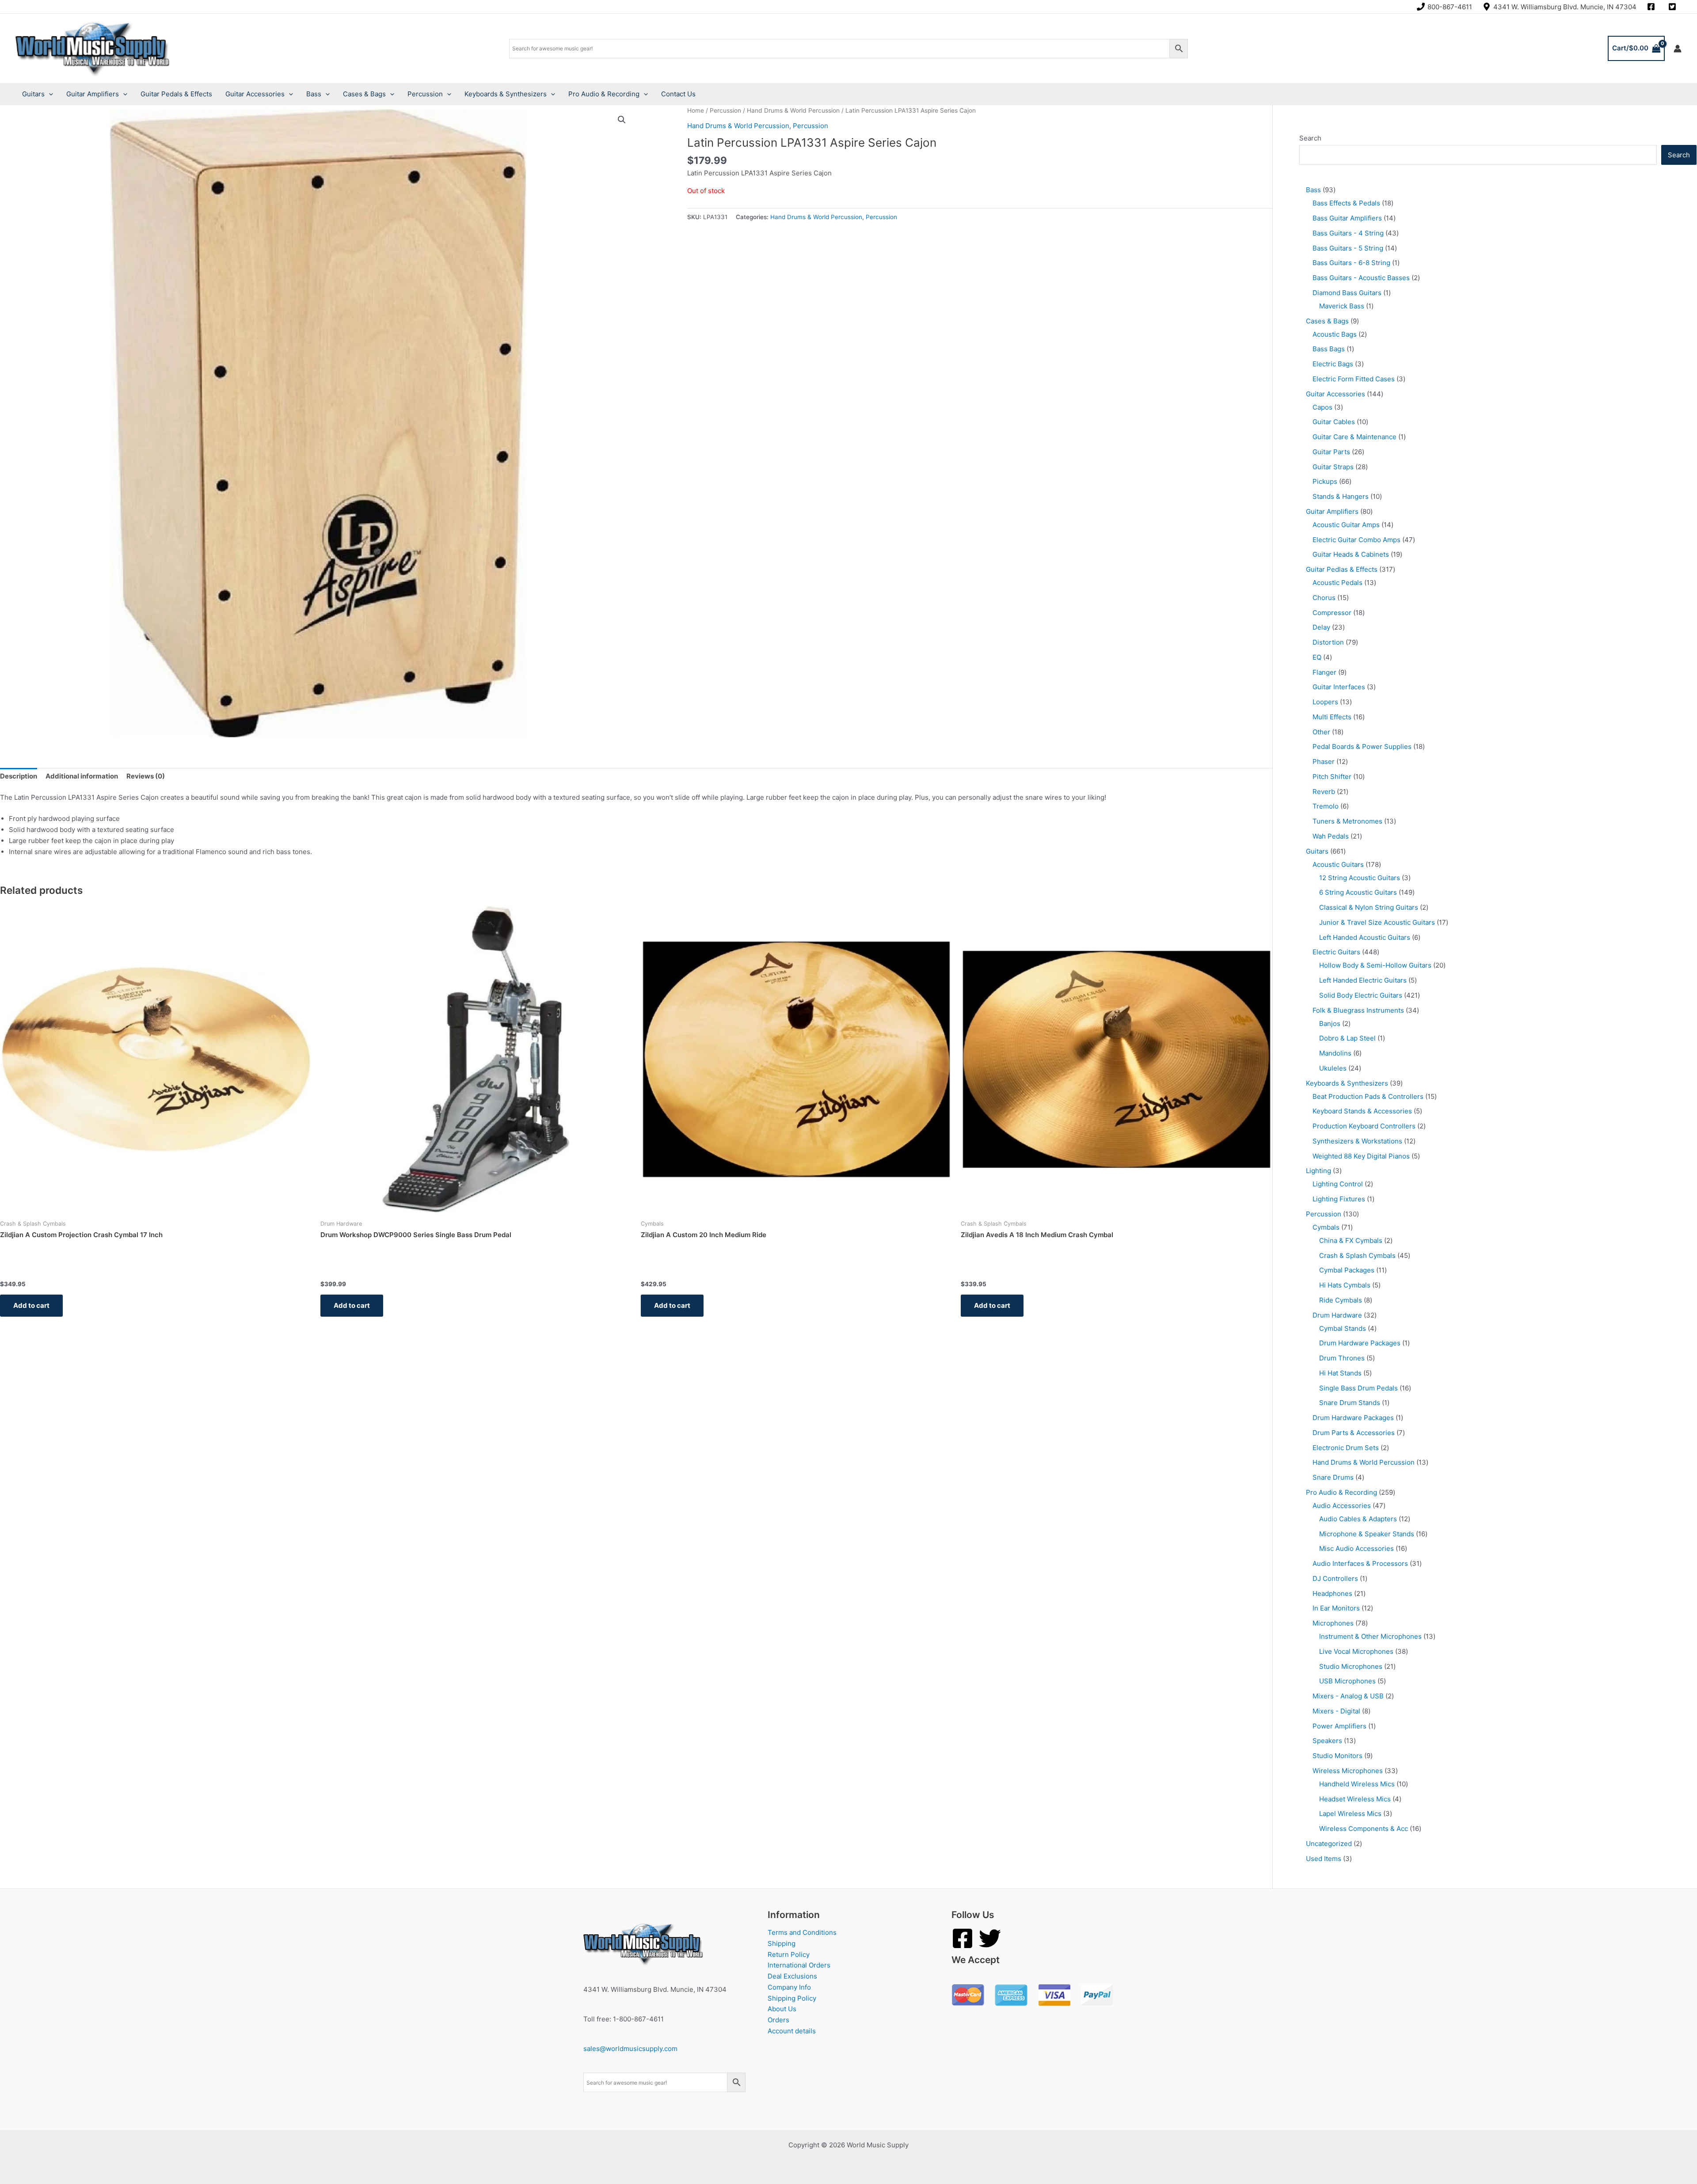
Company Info (789, 1987)
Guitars (33, 94)
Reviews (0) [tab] (146, 776)
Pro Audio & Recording (604, 94)
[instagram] (1652, 7)
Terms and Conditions (802, 1932)
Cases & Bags (364, 94)
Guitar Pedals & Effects (176, 94)
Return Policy (789, 1954)
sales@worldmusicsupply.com (630, 2049)
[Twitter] (990, 1938)
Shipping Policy (792, 1998)
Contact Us (678, 94)
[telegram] (1674, 7)
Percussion (425, 94)
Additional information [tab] (82, 776)
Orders (778, 2020)
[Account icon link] (1678, 49)
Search (1310, 138)
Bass (314, 94)
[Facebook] (963, 1938)
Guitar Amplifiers (93, 94)
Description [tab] (19, 776)
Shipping (782, 1943)
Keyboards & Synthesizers (506, 94)
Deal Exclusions (792, 1976)
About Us (782, 2009)
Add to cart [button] (31, 1305)
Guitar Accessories (255, 94)
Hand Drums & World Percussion (793, 110)
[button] (622, 120)
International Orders (799, 1965)
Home (696, 110)
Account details (792, 2031)
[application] (49, 94)
